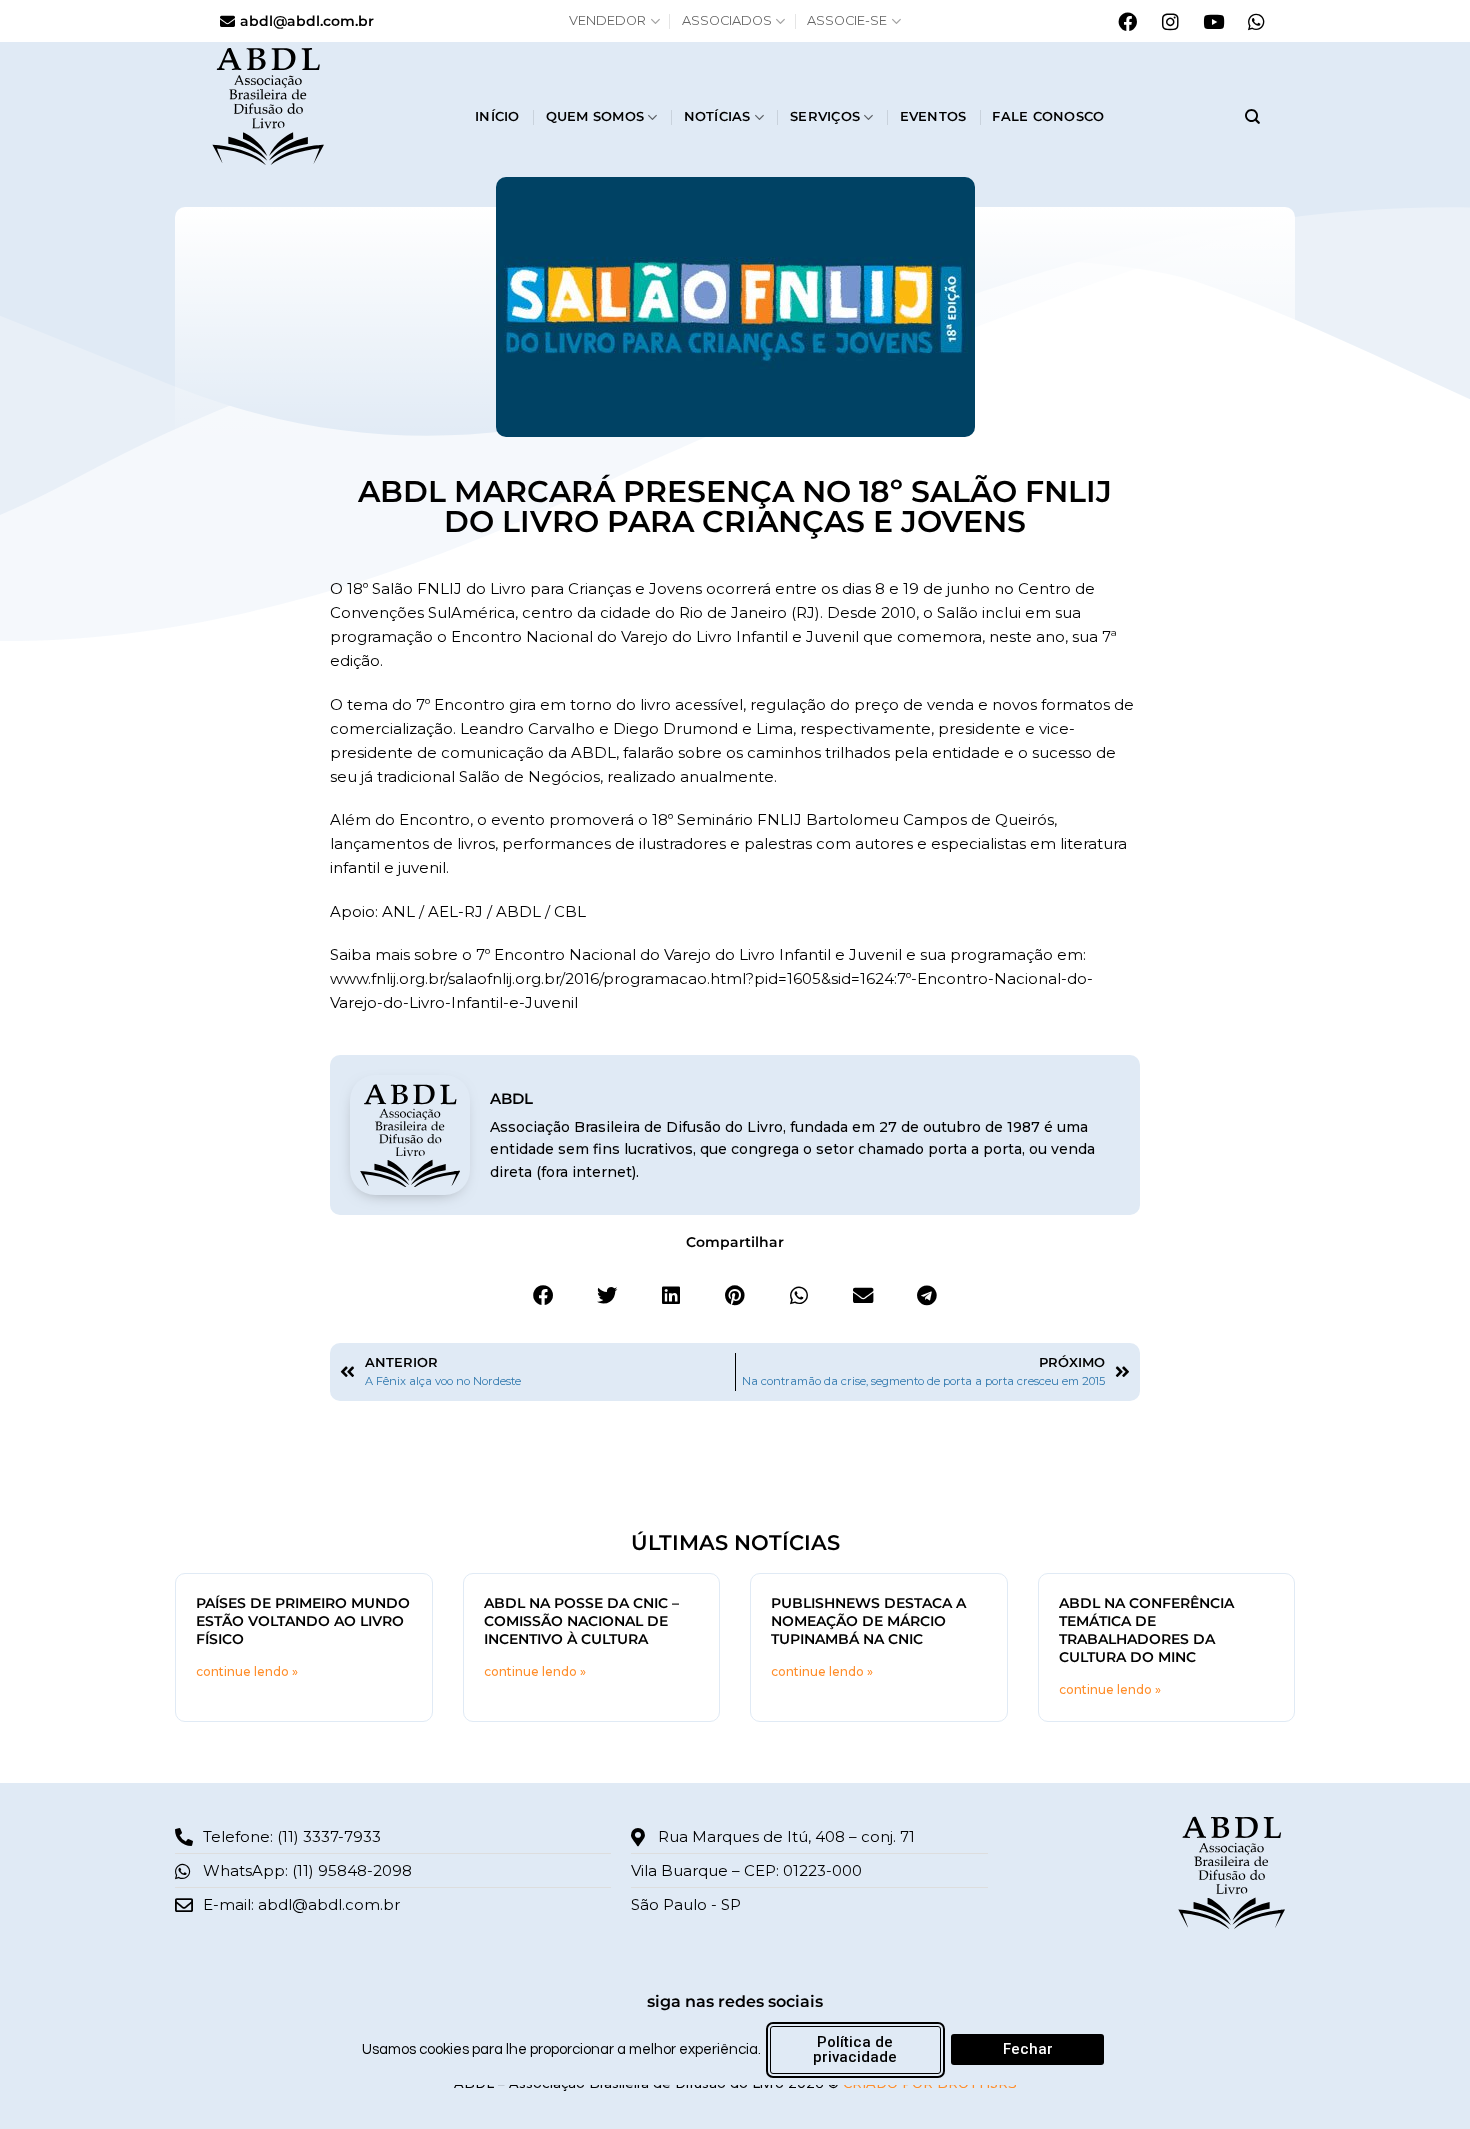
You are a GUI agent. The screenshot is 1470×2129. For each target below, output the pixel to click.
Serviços (825, 116)
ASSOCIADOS (727, 20)
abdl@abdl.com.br (307, 21)
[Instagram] (1170, 21)
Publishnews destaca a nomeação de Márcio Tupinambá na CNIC (868, 1621)
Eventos (933, 116)
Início (497, 116)
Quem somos (595, 116)
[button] (543, 1296)
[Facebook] (1127, 21)
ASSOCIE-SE (847, 20)
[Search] (1252, 117)
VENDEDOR (607, 20)
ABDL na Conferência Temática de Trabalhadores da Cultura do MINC (1146, 1630)
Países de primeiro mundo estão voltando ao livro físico (303, 1621)
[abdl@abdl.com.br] (227, 21)
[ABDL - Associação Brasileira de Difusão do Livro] (327, 104)
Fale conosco (1048, 116)
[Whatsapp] (1256, 21)
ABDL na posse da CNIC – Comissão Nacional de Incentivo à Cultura (581, 1621)
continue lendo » (247, 1671)
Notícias (717, 116)
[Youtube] (1213, 21)
